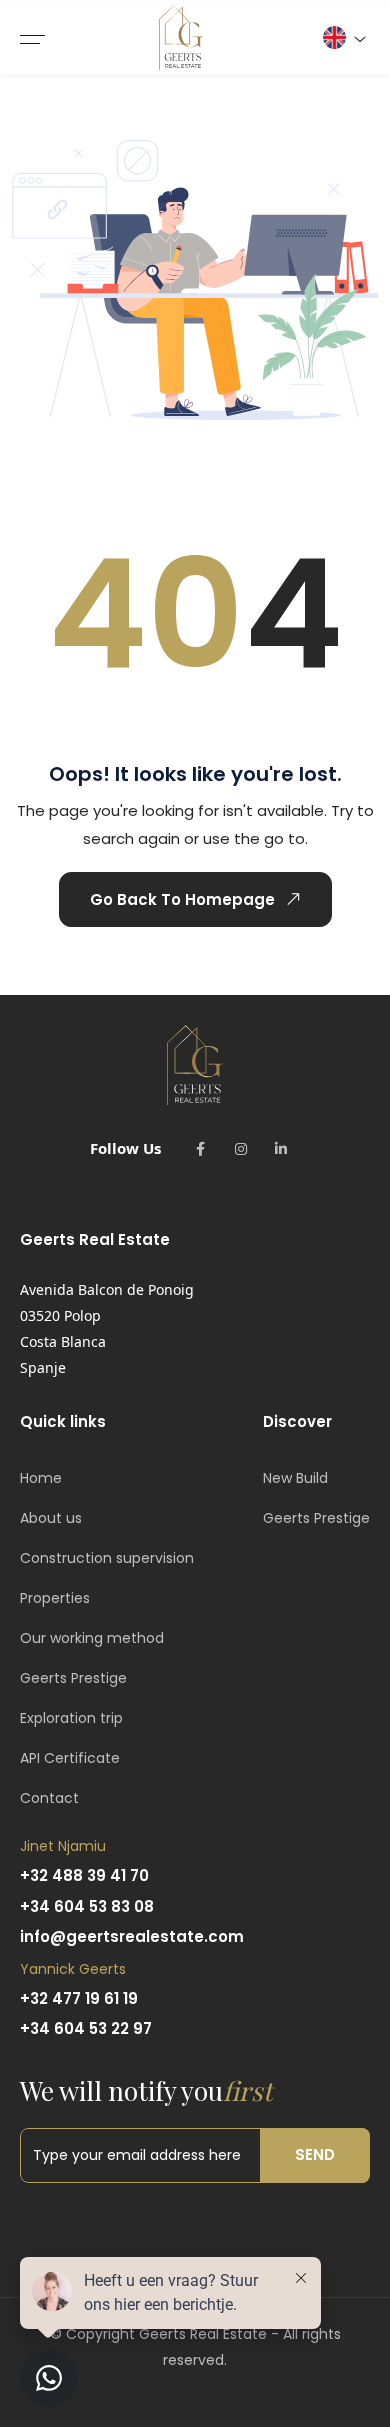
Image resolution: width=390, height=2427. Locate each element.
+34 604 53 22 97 (86, 2028)
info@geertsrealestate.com (132, 1936)
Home (41, 1478)
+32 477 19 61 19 (79, 1998)
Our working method (92, 1638)
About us (51, 1518)
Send (315, 2154)
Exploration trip (71, 1718)
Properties (55, 1598)
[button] (343, 37)
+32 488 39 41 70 (84, 1875)
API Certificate (70, 1758)
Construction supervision (107, 1558)
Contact (49, 1798)
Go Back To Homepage (182, 899)
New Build (295, 1478)
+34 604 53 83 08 (87, 1906)
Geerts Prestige (73, 1678)
